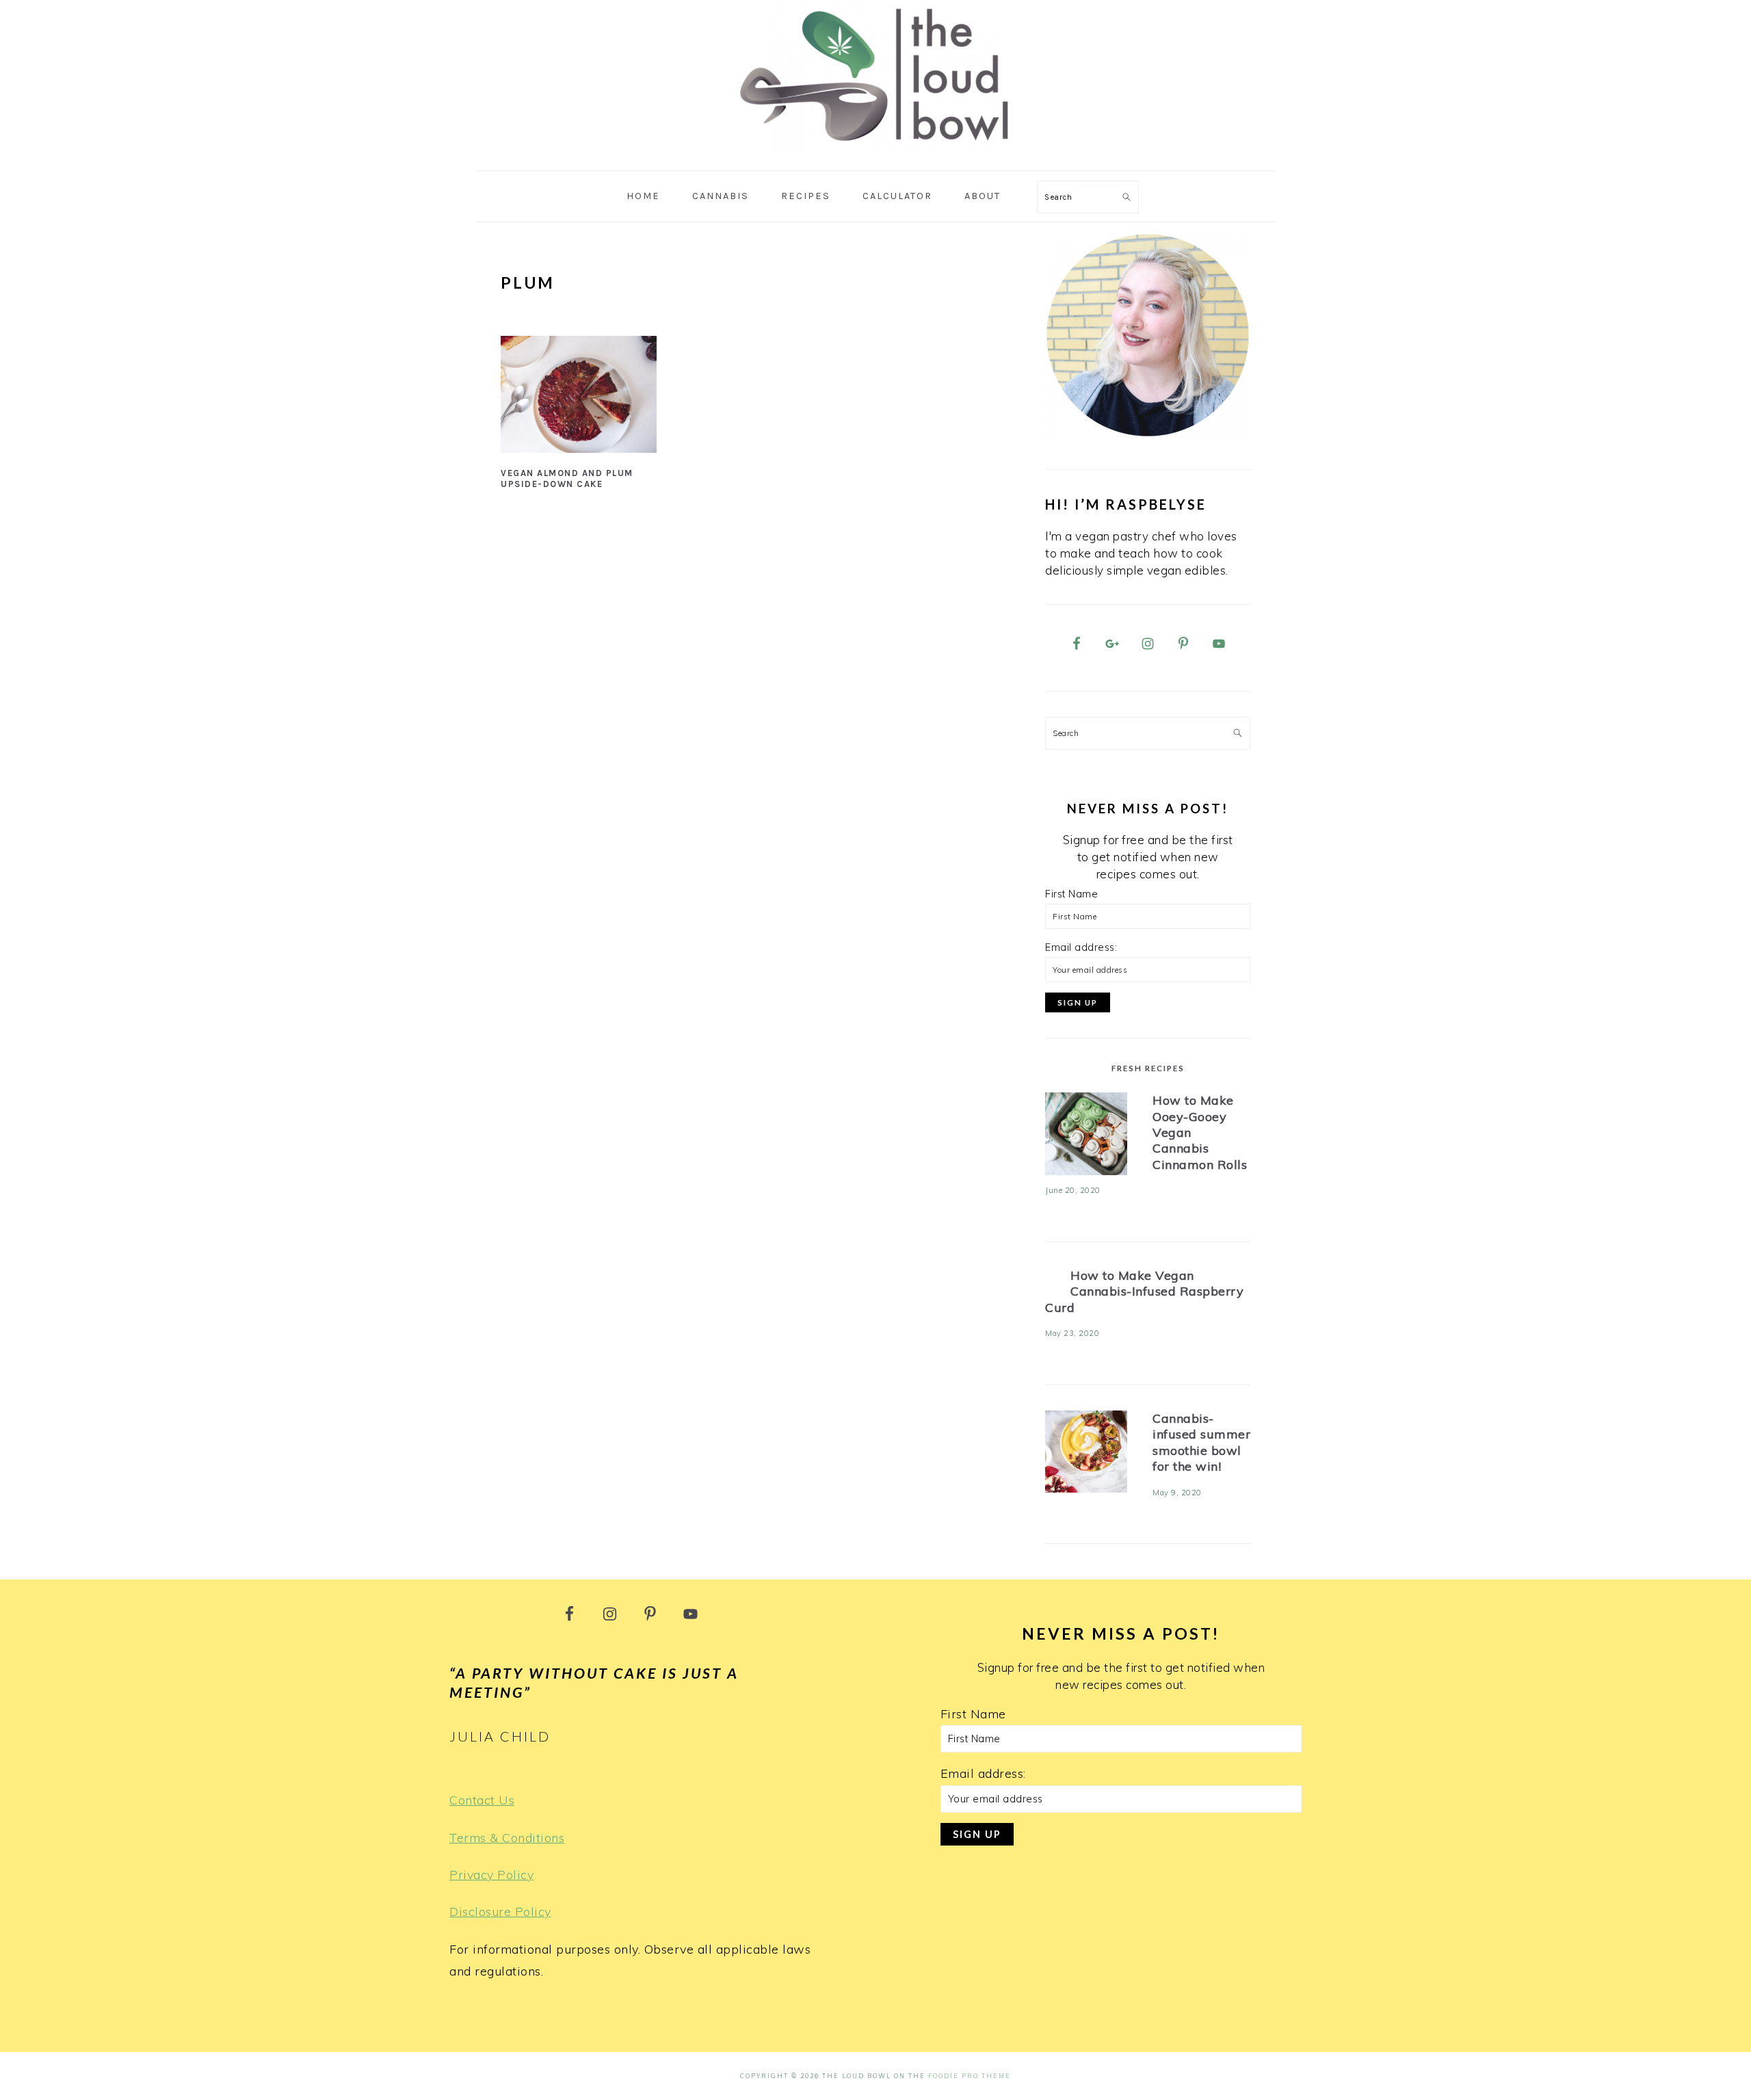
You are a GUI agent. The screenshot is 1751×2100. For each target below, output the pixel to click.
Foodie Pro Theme (970, 2076)
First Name (1071, 894)
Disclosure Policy (500, 1912)
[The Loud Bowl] (875, 154)
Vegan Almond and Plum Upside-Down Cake (567, 479)
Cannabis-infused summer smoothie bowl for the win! (1201, 1442)
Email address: (1081, 947)
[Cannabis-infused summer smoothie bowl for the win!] (1086, 1455)
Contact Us (482, 1800)
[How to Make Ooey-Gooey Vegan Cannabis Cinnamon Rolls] (1086, 1137)
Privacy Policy (491, 1875)
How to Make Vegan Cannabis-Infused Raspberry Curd (1144, 1291)
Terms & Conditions (507, 1838)
